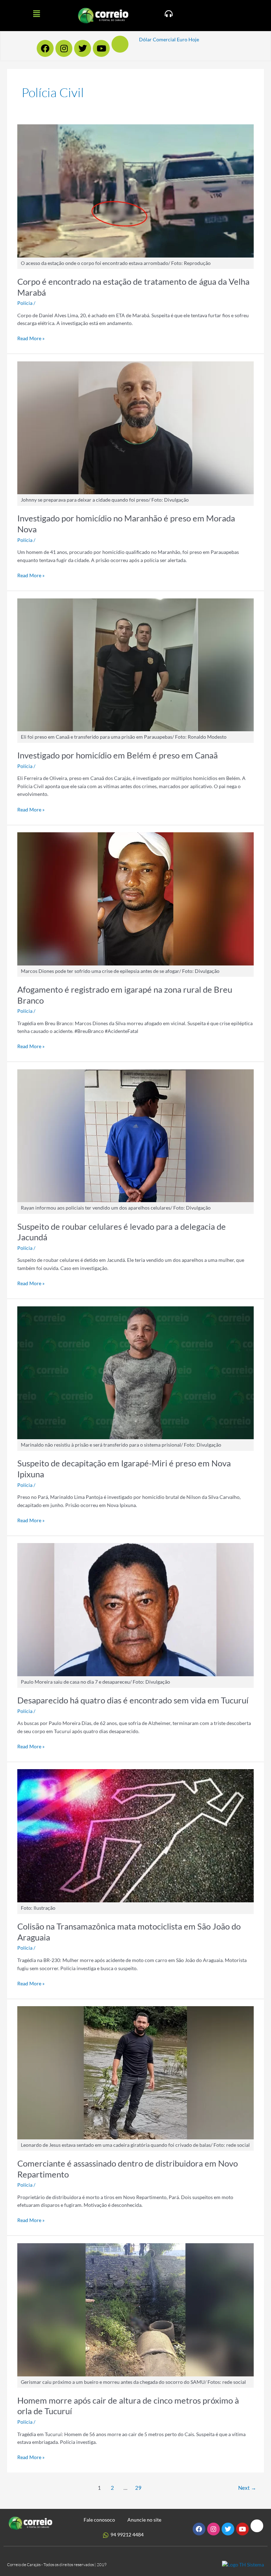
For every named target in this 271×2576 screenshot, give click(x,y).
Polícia (25, 303)
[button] (36, 14)
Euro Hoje (188, 39)
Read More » (31, 338)
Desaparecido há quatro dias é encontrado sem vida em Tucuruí (133, 1700)
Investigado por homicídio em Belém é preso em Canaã (118, 755)
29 (138, 2488)
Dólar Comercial (157, 39)
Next (247, 2488)
